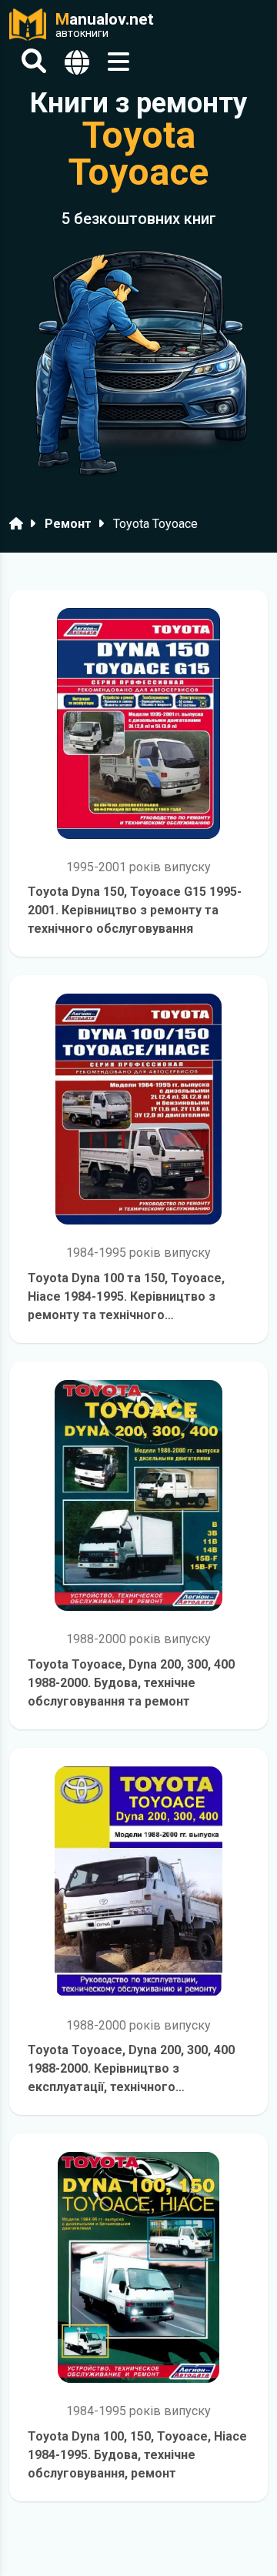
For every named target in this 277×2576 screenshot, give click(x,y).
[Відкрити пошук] (34, 62)
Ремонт (68, 524)
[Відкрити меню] (118, 62)
